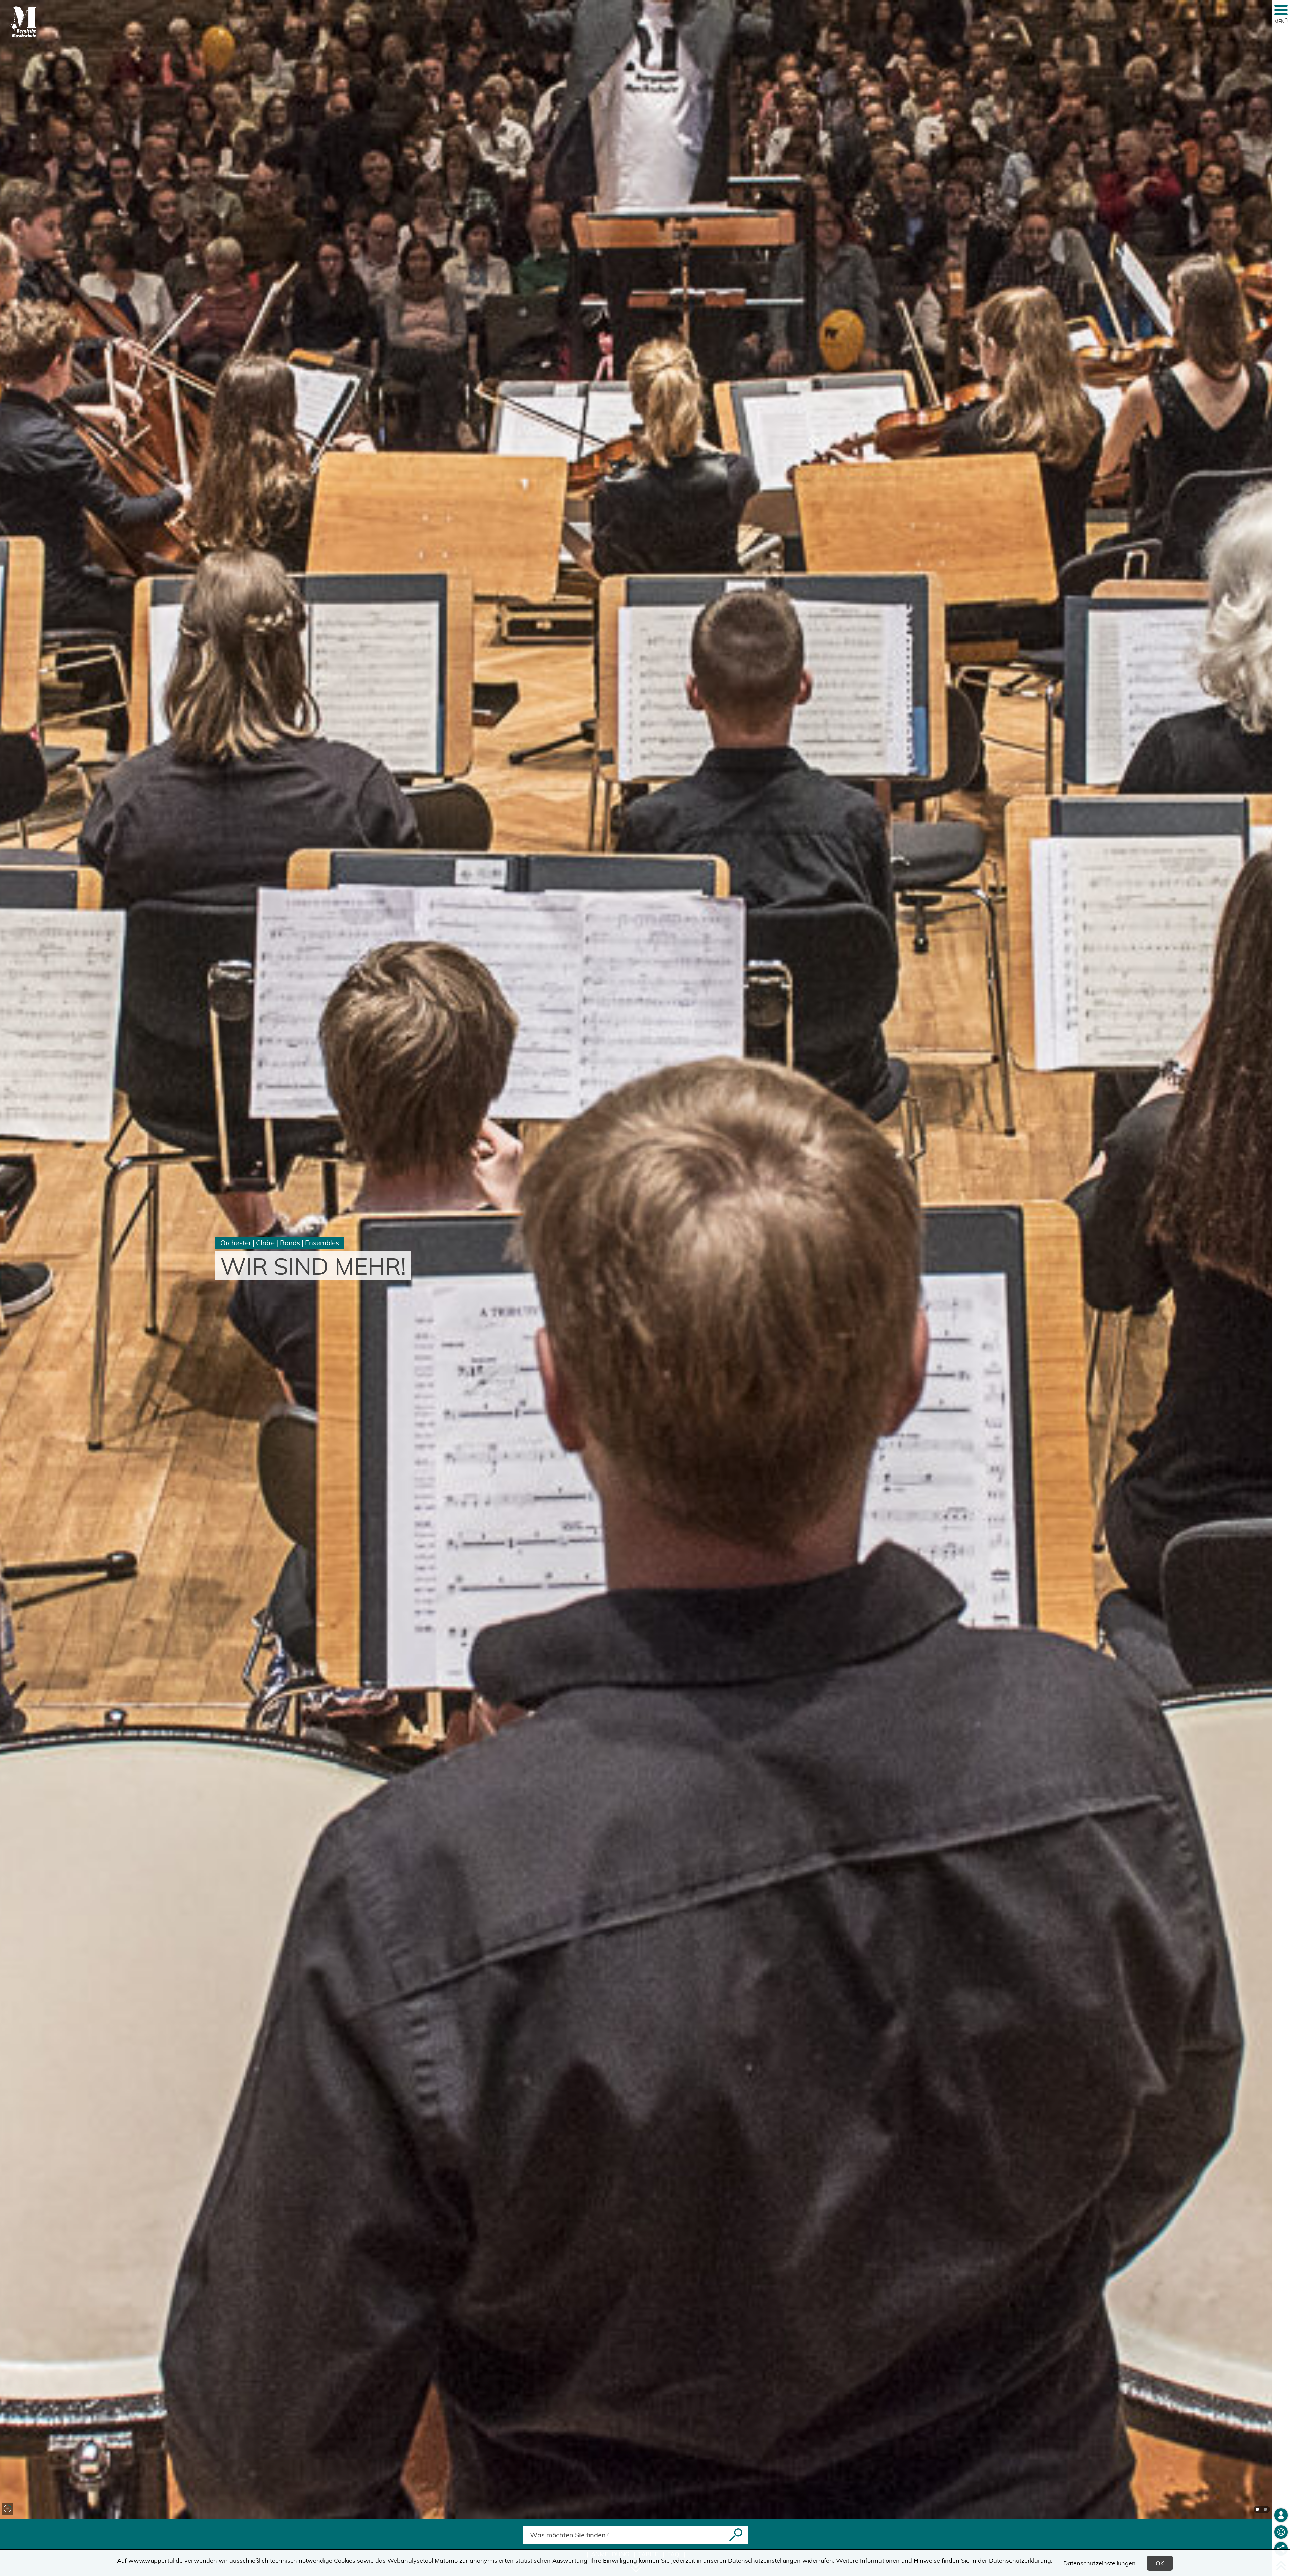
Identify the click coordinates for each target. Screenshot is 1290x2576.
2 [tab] (1265, 2509)
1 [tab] (1257, 2509)
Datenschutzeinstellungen (1100, 2563)
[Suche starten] (736, 2535)
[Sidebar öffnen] (1281, 10)
